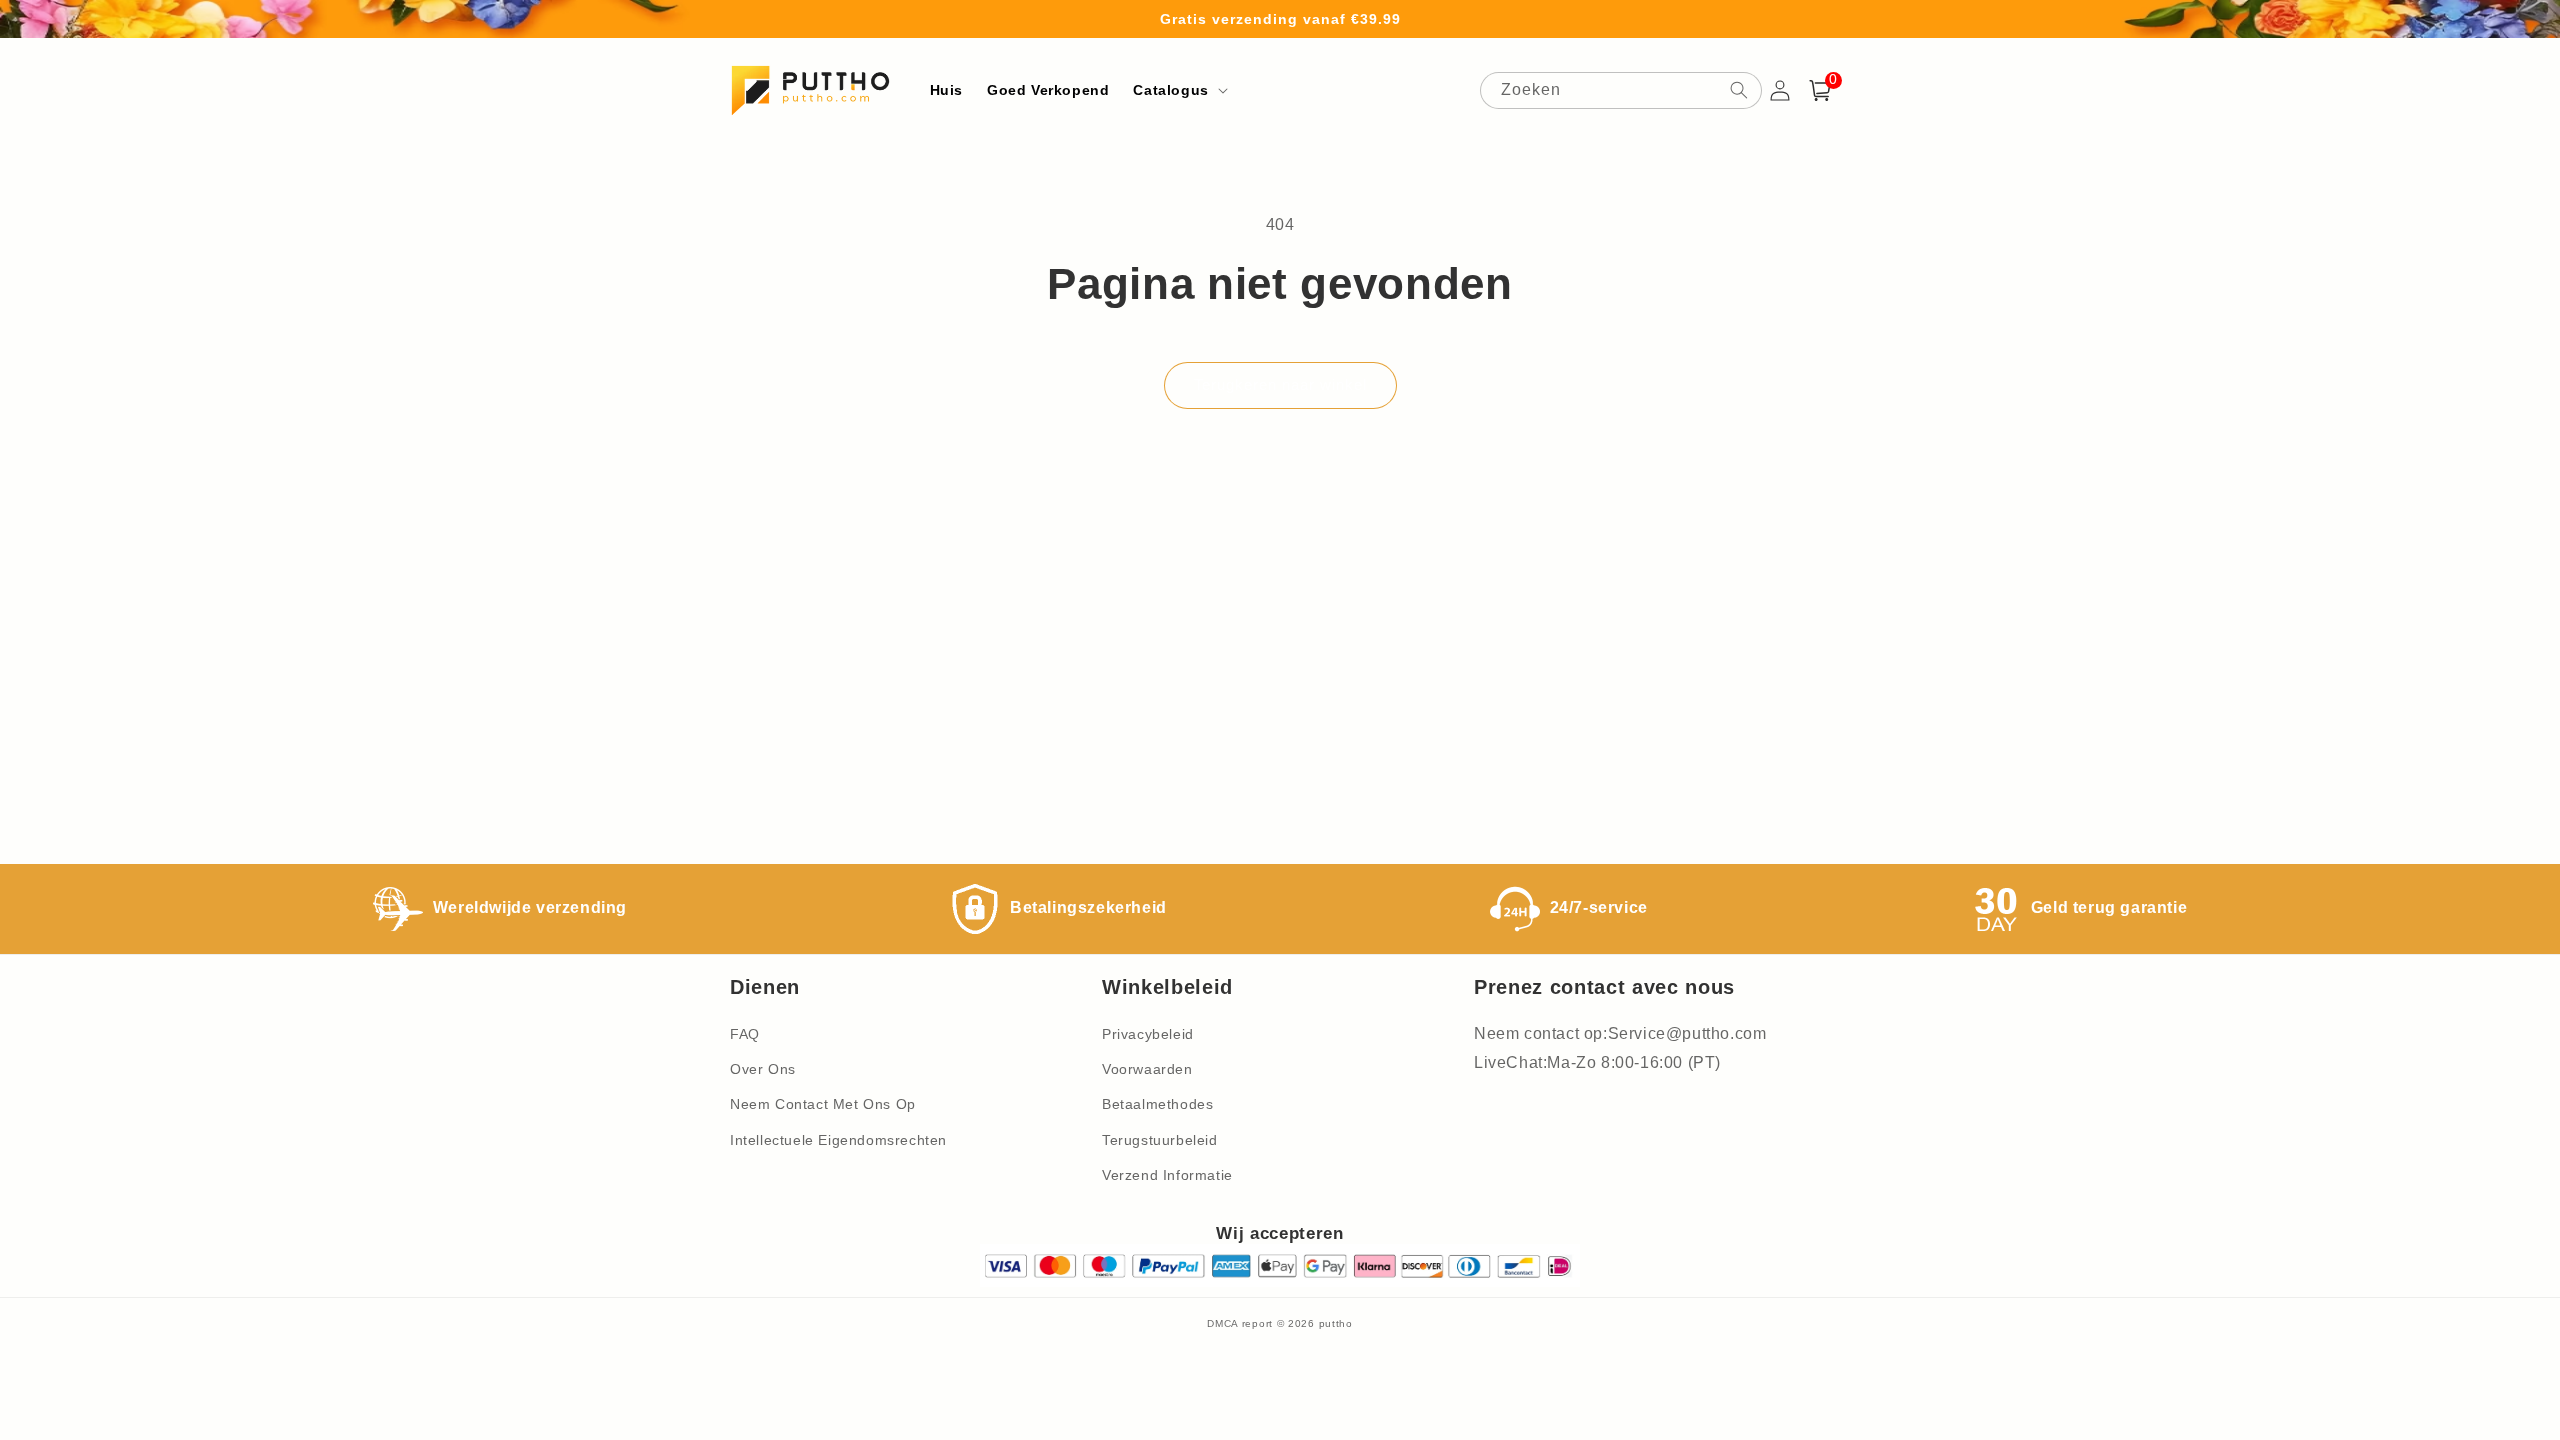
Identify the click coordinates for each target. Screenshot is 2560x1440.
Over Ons (763, 1069)
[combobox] (1621, 90)
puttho (1336, 1323)
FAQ (745, 1034)
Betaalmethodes (1157, 1104)
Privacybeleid (1148, 1034)
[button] (1178, 90)
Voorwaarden (1147, 1069)
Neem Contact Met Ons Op (823, 1104)
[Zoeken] (1739, 90)
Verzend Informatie (1167, 1175)
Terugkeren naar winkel (1280, 384)
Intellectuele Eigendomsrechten (838, 1140)
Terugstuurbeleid (1160, 1140)
